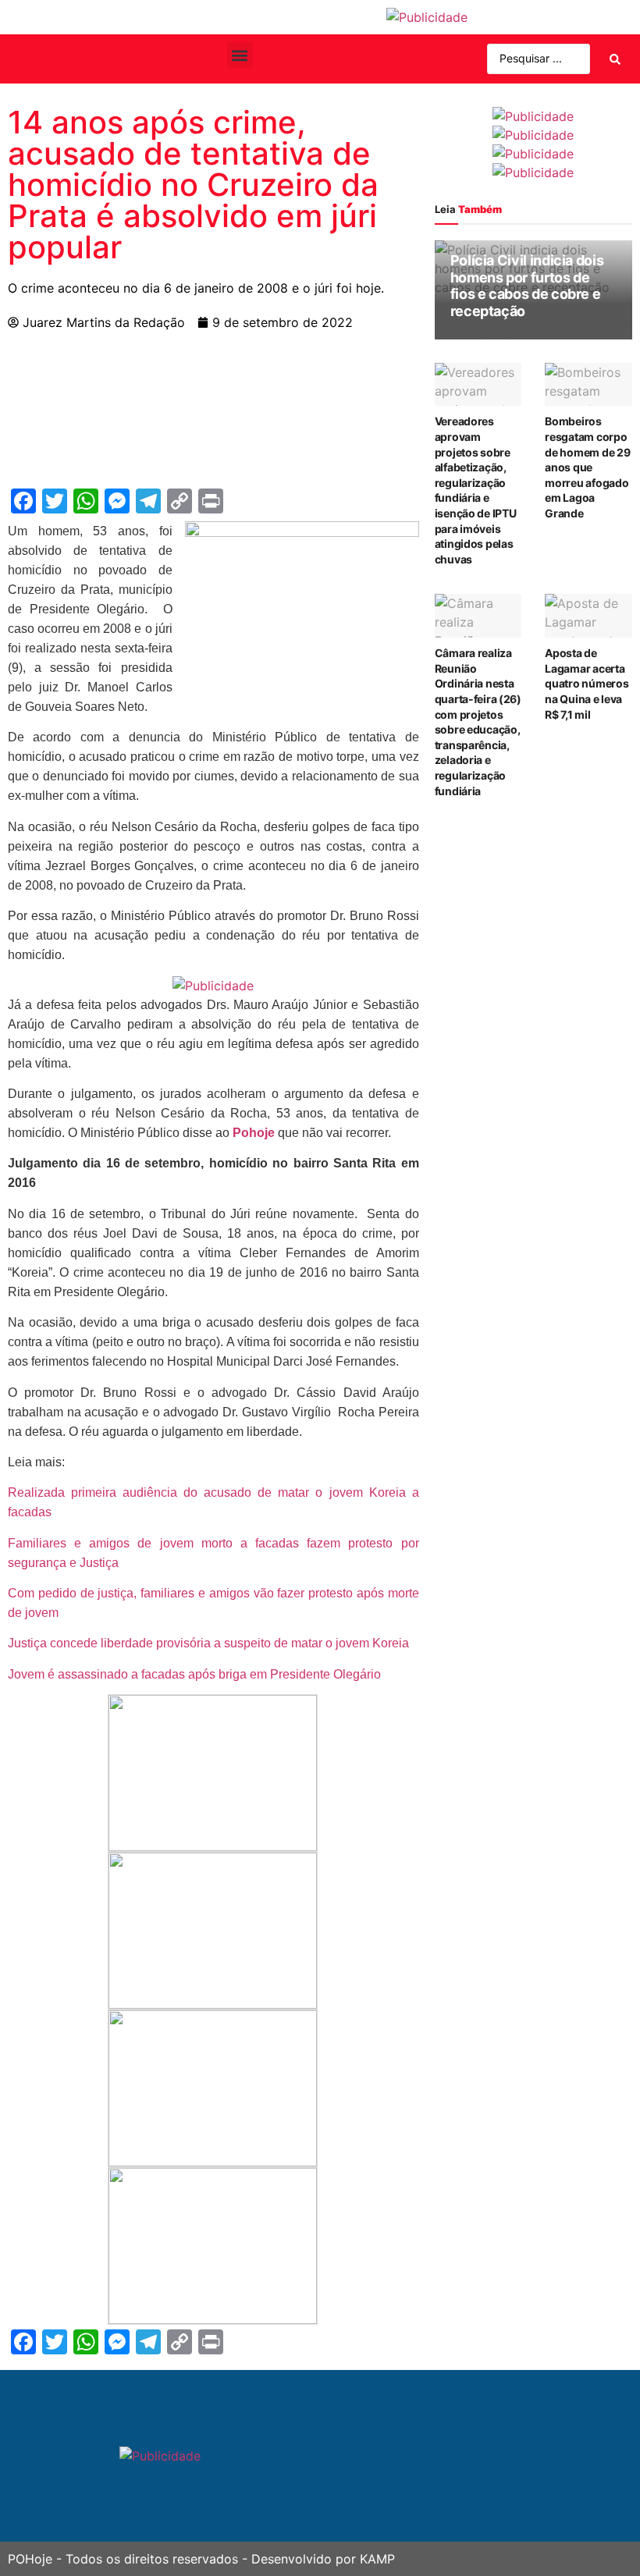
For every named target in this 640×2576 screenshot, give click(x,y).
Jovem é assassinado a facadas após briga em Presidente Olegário (194, 1674)
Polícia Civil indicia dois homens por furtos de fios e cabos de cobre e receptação (527, 286)
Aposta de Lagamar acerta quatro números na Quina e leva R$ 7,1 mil (587, 683)
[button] (240, 55)
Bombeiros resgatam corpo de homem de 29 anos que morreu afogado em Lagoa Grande (587, 467)
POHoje (30, 2559)
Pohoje (252, 1133)
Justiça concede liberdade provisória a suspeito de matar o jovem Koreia (208, 1643)
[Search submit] (615, 59)
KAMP (377, 2559)
